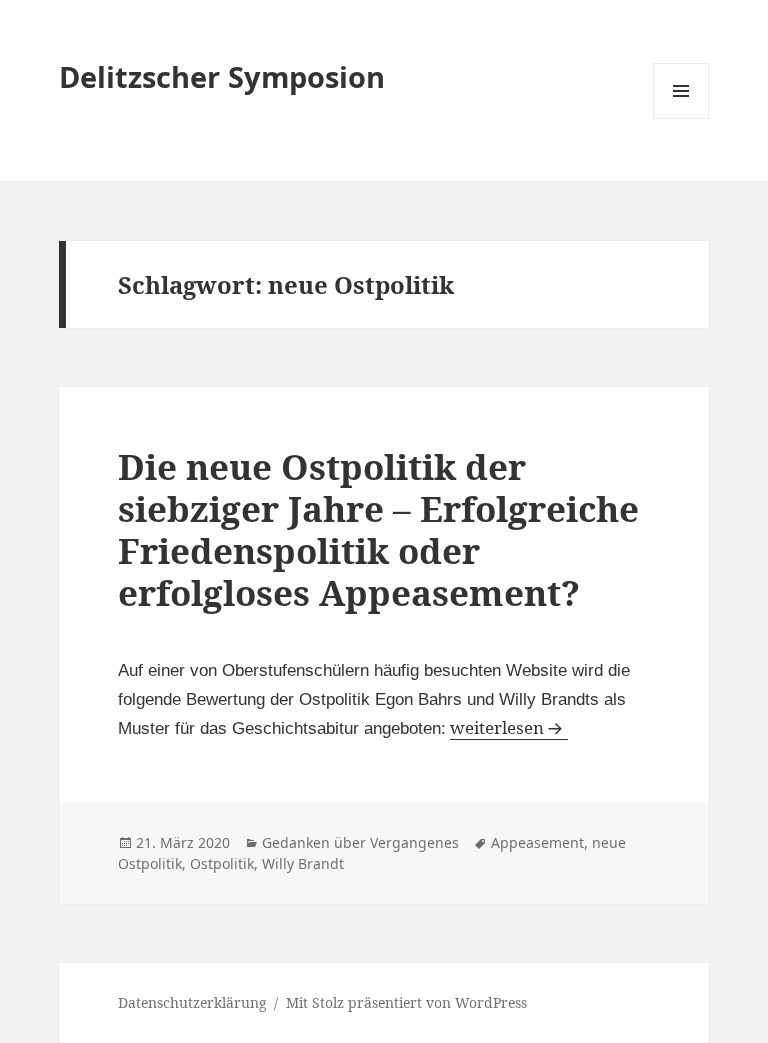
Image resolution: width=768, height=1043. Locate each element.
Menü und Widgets (681, 118)
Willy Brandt (303, 863)
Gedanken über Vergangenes (360, 842)
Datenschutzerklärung (192, 1002)
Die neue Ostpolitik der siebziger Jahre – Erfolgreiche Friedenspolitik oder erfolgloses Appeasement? (378, 529)
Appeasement (537, 842)
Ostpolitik (222, 863)
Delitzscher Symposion (222, 76)
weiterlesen (509, 727)
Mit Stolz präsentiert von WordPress (406, 1002)
